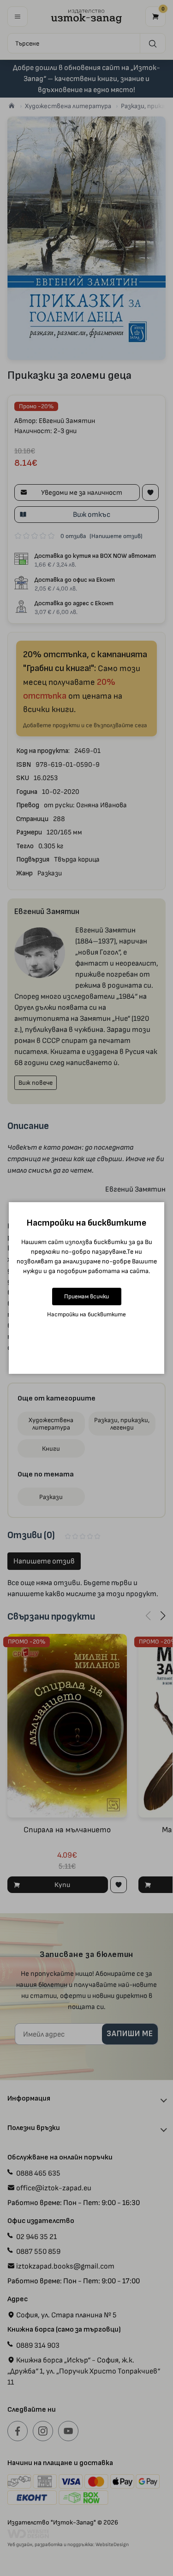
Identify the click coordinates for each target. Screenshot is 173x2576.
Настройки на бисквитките (86, 1314)
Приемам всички (86, 1296)
